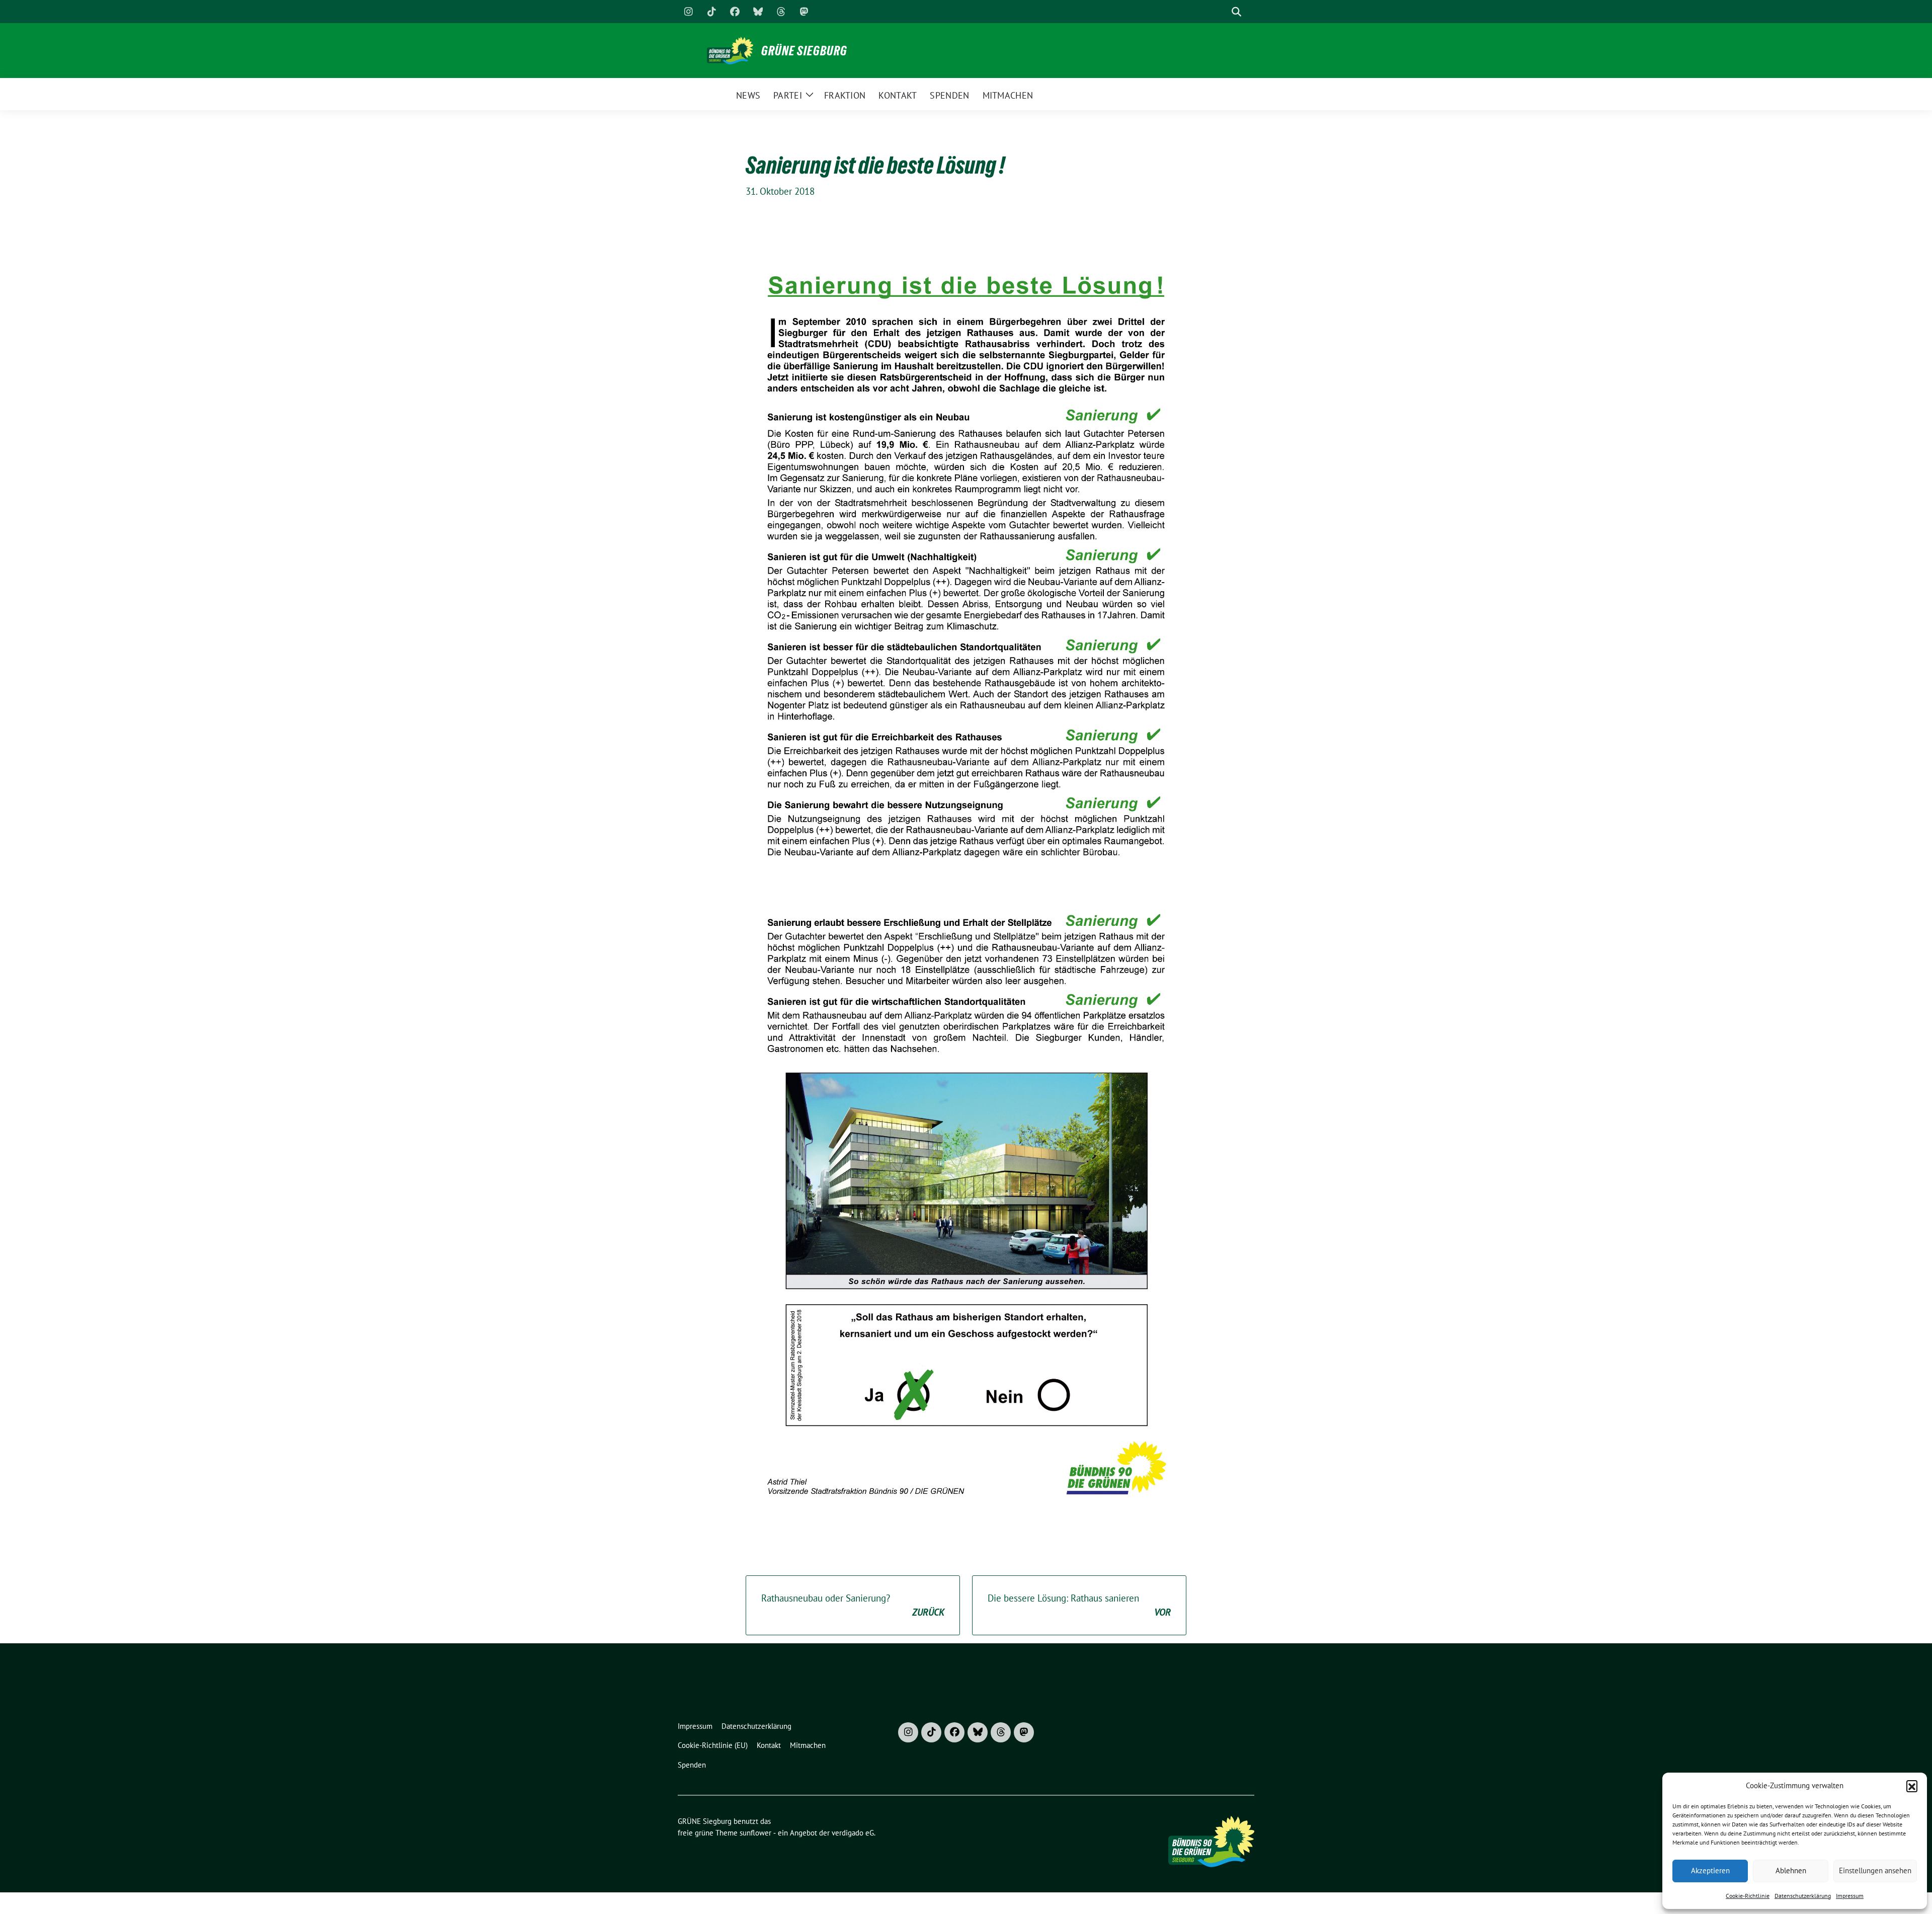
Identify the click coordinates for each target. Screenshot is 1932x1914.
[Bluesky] (758, 12)
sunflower (755, 1833)
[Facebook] (735, 12)
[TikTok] (711, 12)
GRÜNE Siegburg (804, 51)
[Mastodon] (804, 12)
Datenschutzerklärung (1803, 1896)
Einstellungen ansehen (1875, 1870)
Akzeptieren (1710, 1870)
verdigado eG (853, 1833)
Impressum (1850, 1896)
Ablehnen (1791, 1870)
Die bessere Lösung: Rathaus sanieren (1079, 1605)
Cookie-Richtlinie (1748, 1896)
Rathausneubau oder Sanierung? (853, 1605)
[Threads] (781, 12)
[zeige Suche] (1236, 12)
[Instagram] (688, 12)
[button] (1912, 1786)
